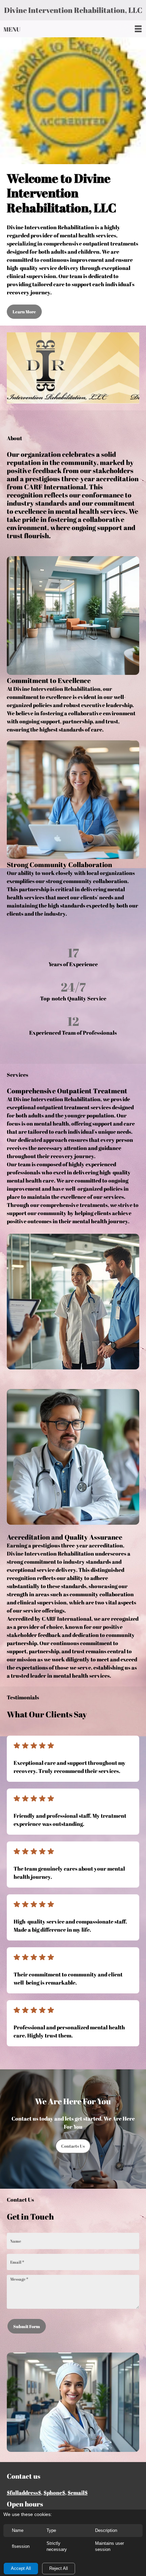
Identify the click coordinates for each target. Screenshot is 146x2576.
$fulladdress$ (24, 2493)
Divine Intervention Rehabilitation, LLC (73, 10)
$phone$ (54, 2493)
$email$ (78, 2493)
